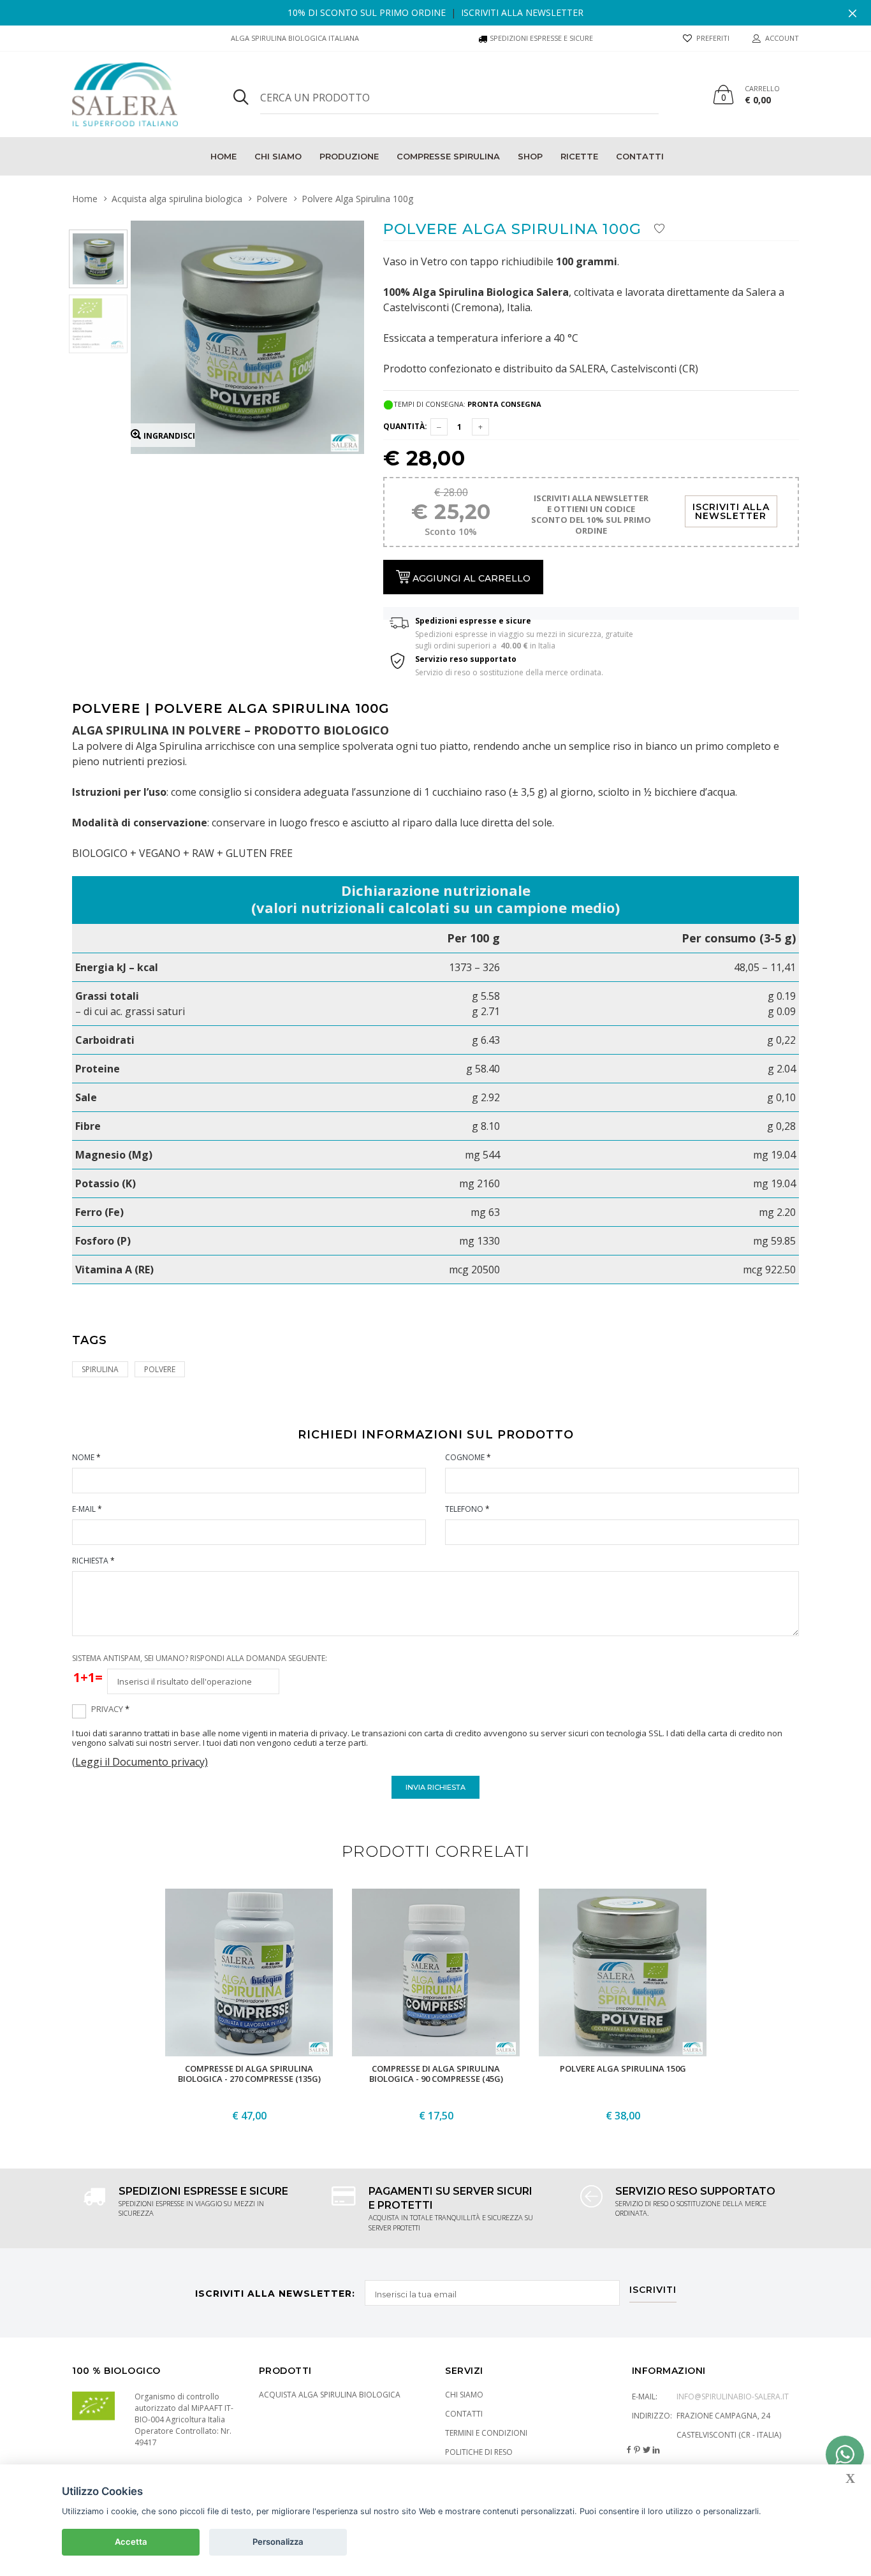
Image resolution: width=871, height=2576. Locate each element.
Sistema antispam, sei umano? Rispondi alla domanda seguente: (200, 1658)
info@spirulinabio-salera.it (733, 2397)
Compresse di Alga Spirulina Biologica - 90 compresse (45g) (435, 2074)
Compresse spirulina (448, 156)
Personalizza (278, 2542)
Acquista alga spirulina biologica (177, 199)
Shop (530, 156)
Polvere (272, 199)
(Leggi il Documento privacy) (140, 1762)
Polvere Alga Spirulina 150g (622, 2068)
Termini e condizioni (486, 2433)
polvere (160, 1369)
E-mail (87, 1509)
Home (223, 156)
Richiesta (93, 1561)
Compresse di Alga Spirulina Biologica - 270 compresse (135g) (249, 2074)
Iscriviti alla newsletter (522, 12)
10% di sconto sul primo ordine (367, 12)
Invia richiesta (435, 1787)
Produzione (349, 156)
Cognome (468, 1457)
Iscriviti (653, 2290)
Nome (86, 1457)
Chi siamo (278, 156)
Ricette (579, 156)
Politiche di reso (479, 2452)
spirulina (100, 1369)
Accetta (131, 2542)
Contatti (640, 156)
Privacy (110, 1709)
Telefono (467, 1509)
